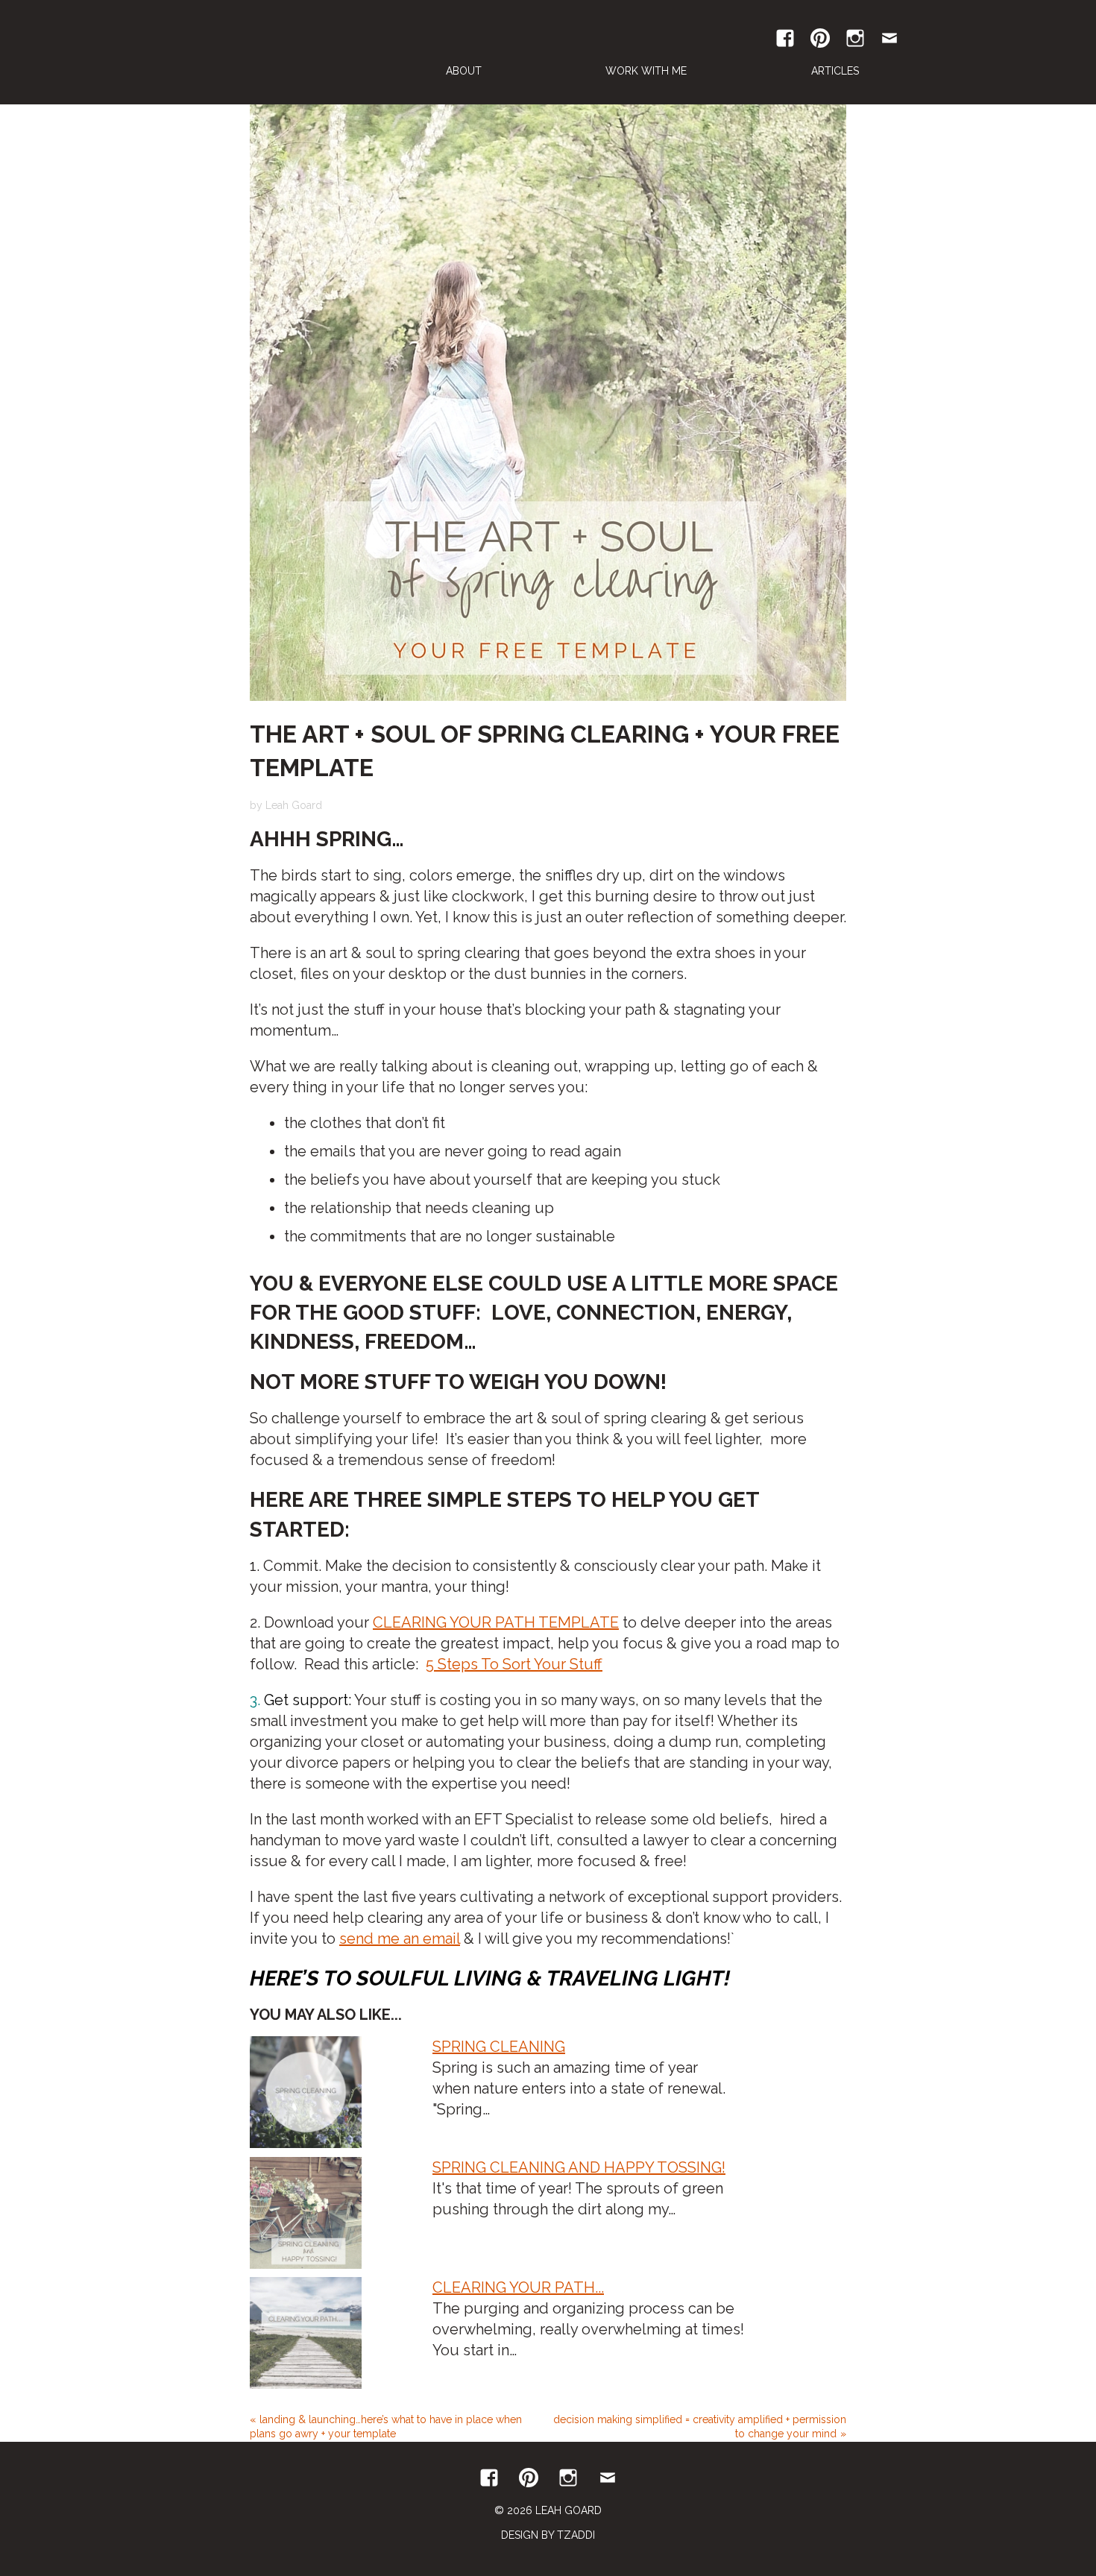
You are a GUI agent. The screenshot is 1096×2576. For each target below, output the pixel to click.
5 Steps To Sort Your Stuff (514, 1664)
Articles (835, 71)
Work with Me (646, 71)
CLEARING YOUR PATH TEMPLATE (496, 1622)
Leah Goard (275, 52)
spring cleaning (499, 2047)
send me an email (400, 1939)
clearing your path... (518, 2287)
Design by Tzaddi (548, 2535)
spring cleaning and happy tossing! (579, 2167)
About (464, 71)
